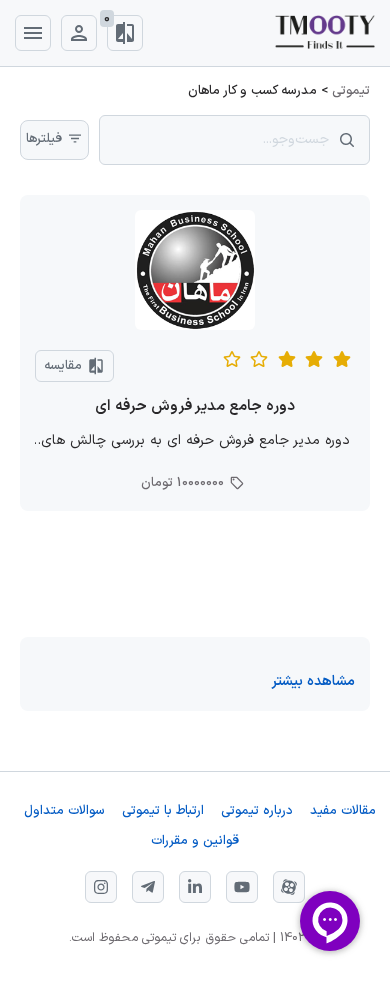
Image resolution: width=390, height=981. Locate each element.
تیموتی (351, 91)
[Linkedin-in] (195, 887)
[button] (313, 682)
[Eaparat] (289, 887)
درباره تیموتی (257, 811)
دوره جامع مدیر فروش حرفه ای (195, 406)
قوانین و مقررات (195, 841)
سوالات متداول (64, 811)
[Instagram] (101, 887)
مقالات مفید (343, 811)
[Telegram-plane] (148, 887)
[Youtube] (242, 887)
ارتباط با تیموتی (163, 811)
